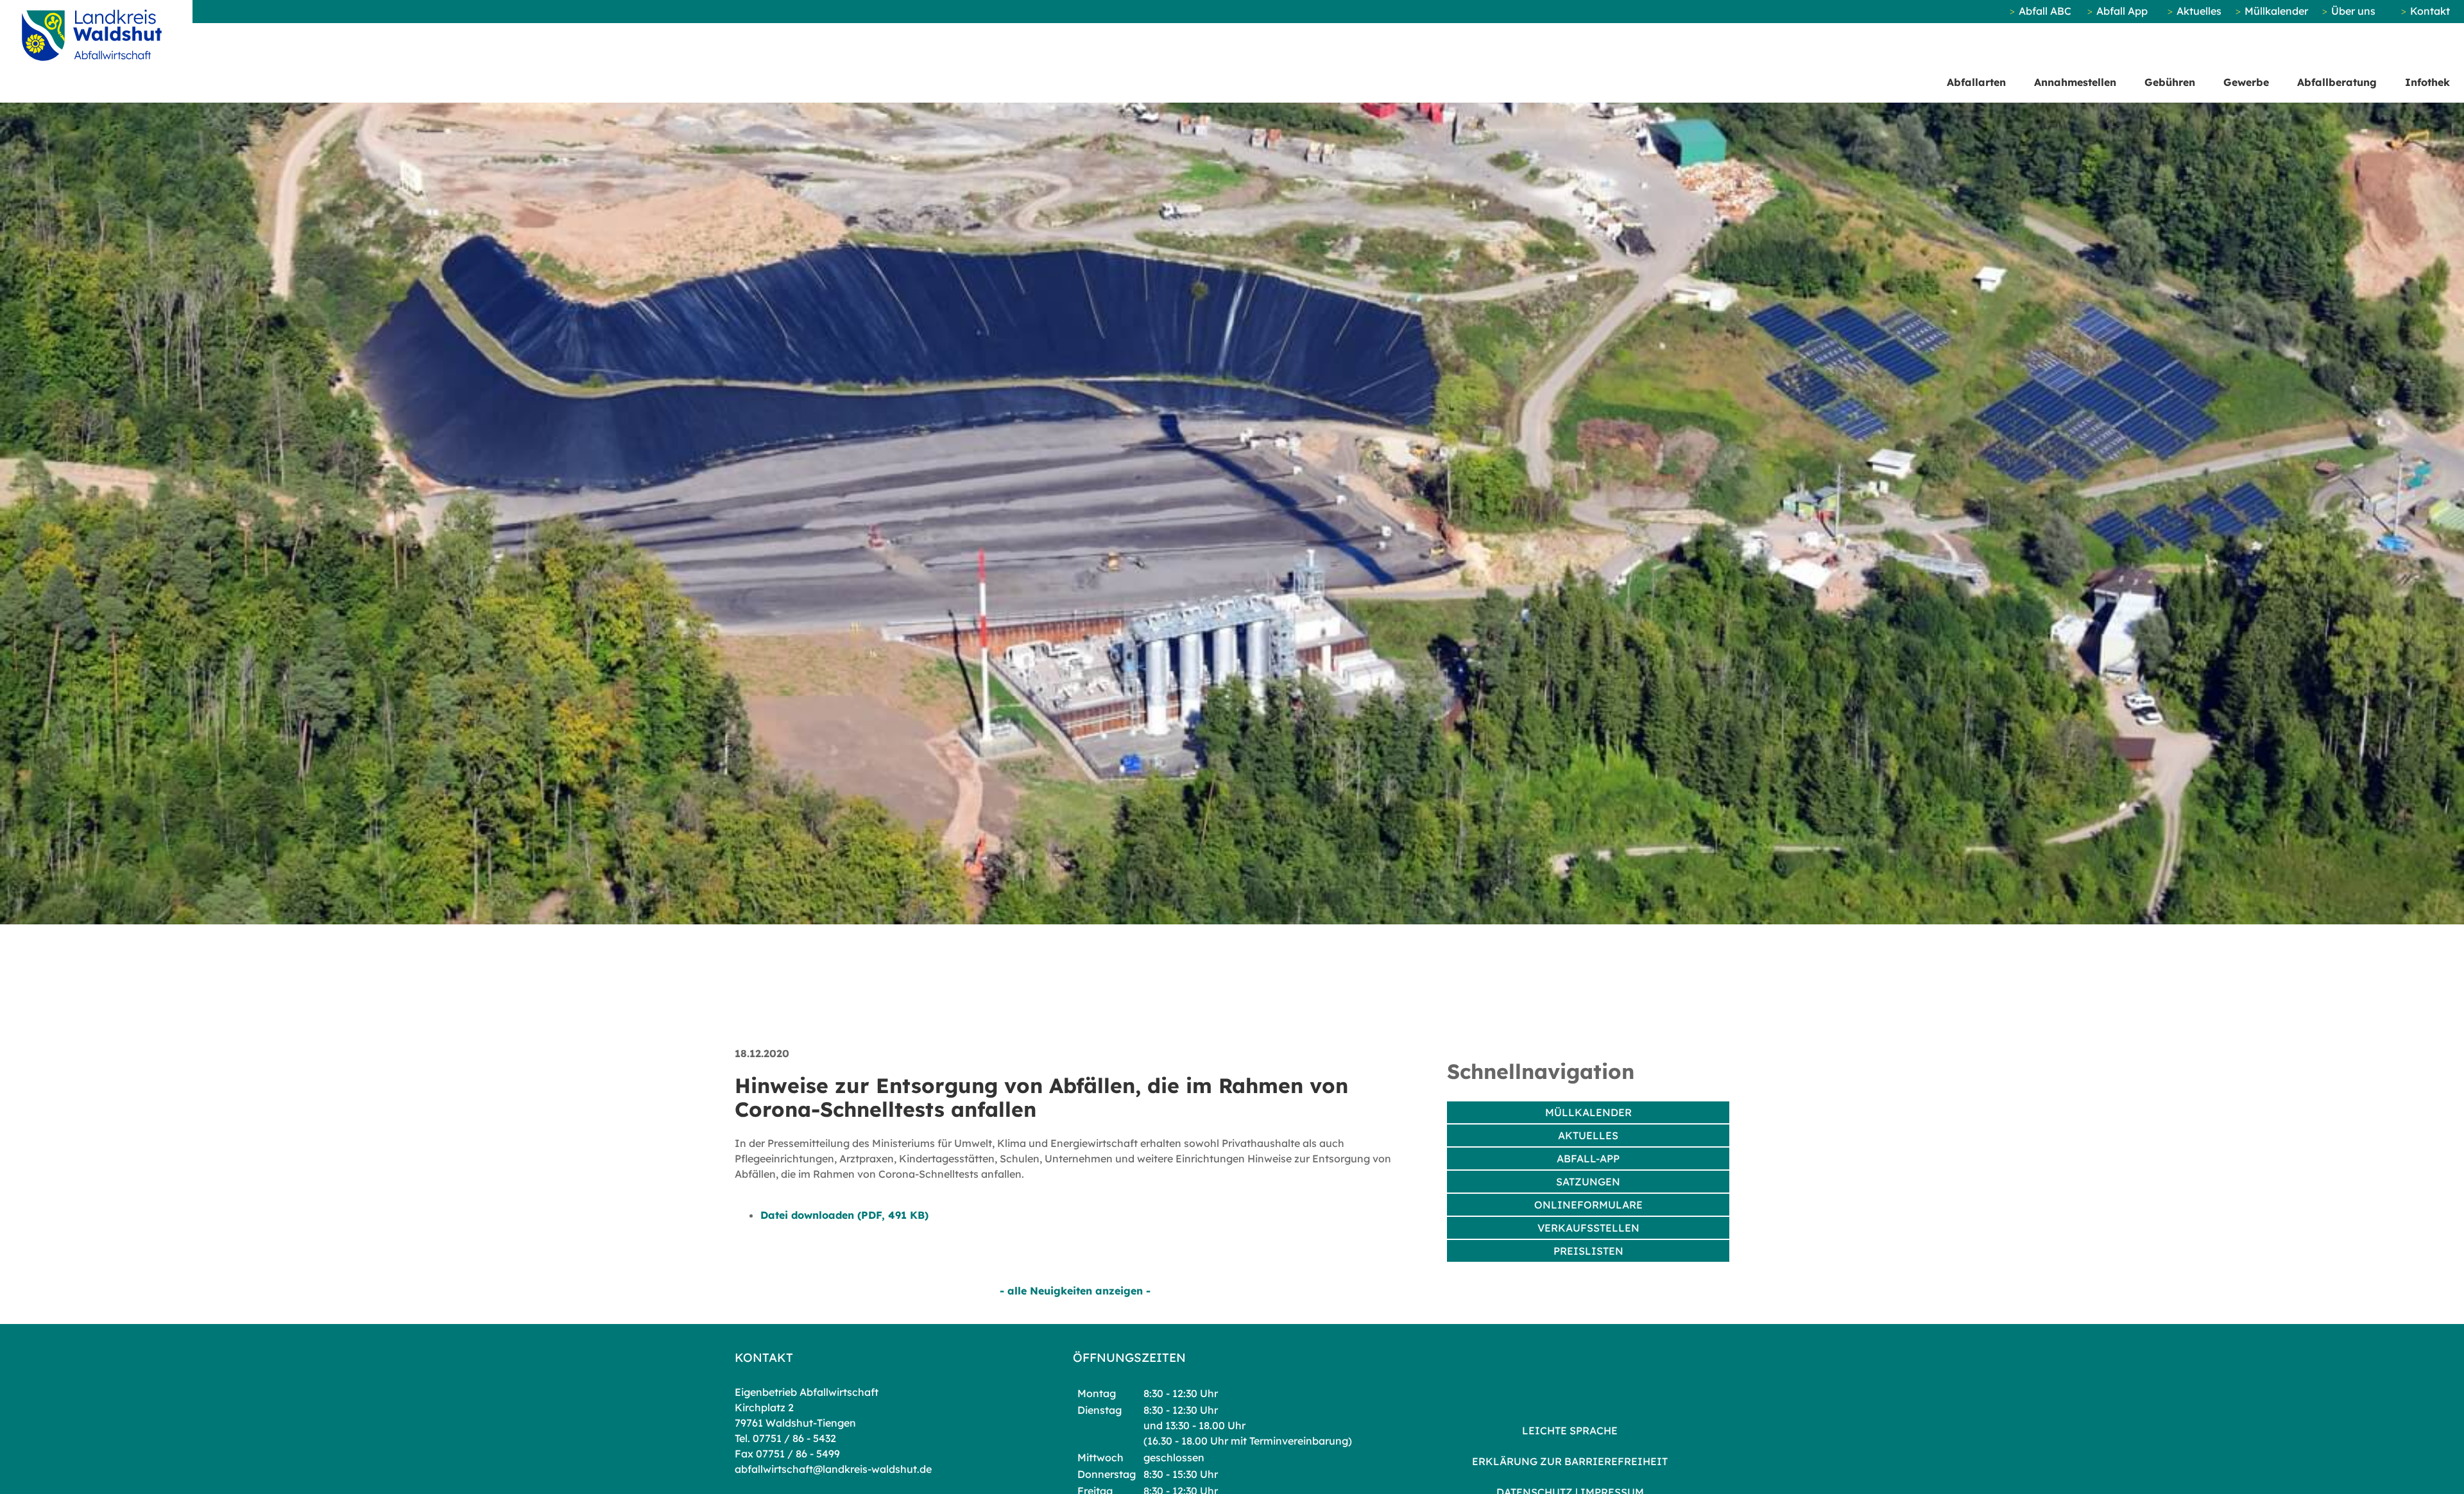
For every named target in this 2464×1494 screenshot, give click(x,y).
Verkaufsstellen (1588, 1228)
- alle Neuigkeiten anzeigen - (1075, 1291)
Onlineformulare (1588, 1205)
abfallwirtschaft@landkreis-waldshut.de (833, 1469)
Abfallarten (1976, 82)
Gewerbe (2246, 82)
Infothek (2427, 82)
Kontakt (2430, 11)
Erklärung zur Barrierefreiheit (1570, 1461)
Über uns (2353, 11)
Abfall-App (1588, 1159)
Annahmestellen (2075, 82)
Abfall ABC (2045, 11)
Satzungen (1588, 1182)
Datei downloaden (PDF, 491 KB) (844, 1215)
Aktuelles (2199, 11)
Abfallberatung (2337, 82)
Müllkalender (2276, 11)
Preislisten (1588, 1251)
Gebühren (2170, 82)
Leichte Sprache (1570, 1430)
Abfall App (2122, 11)
